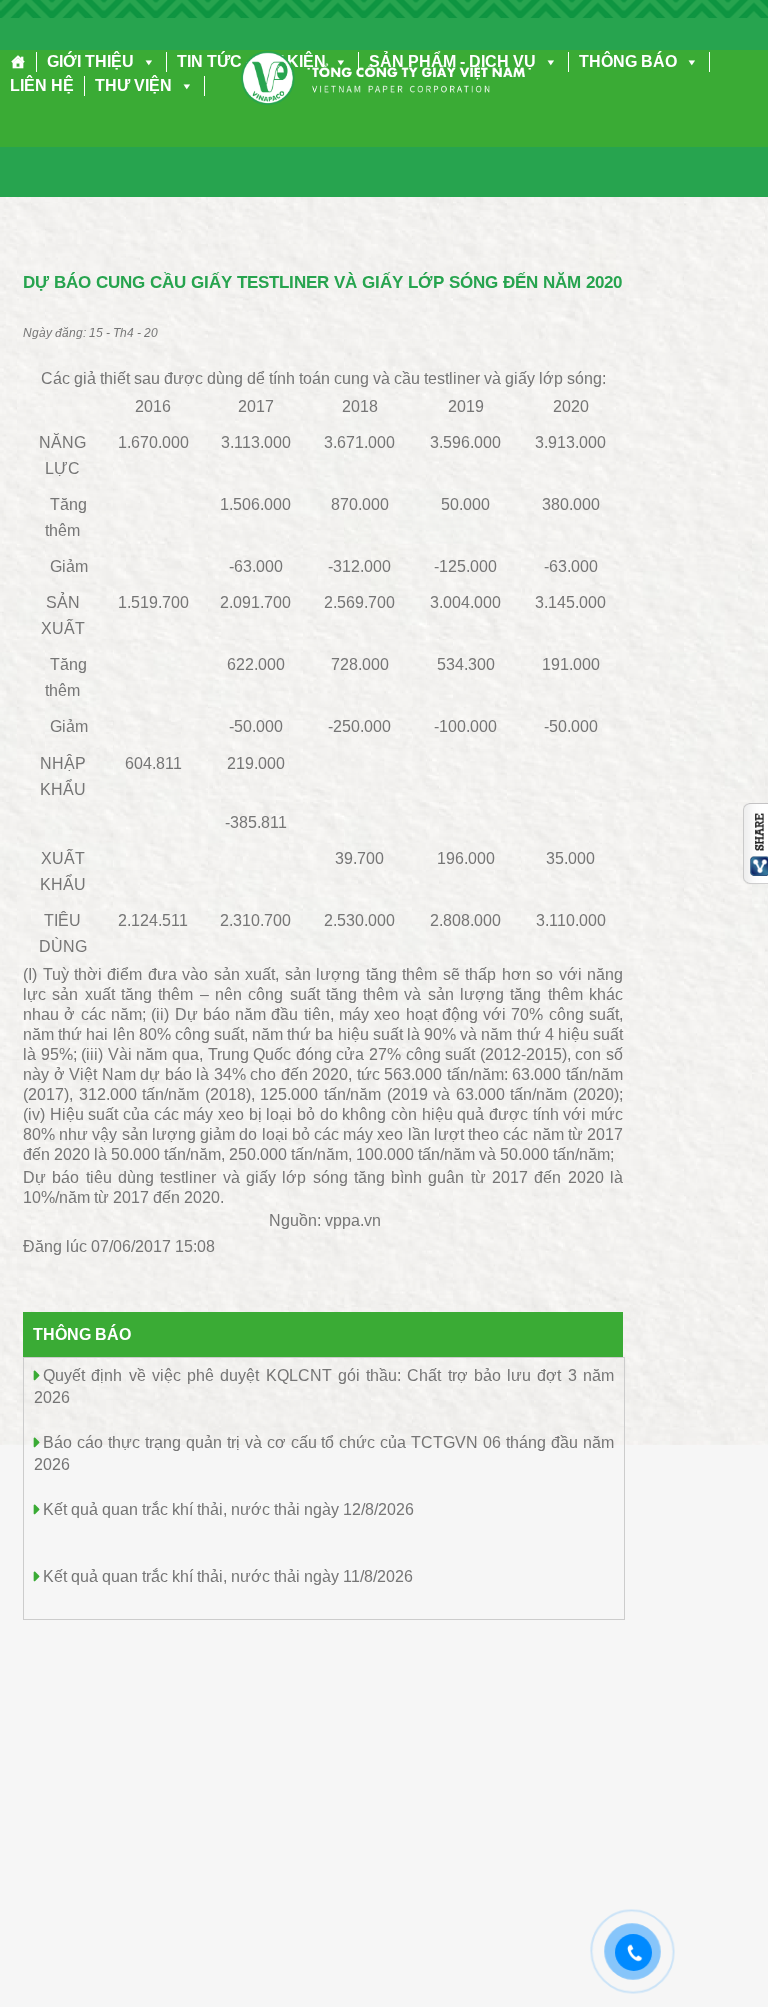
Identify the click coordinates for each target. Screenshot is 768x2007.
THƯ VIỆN (133, 85)
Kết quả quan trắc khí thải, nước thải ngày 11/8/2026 (228, 1576)
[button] (145, 61)
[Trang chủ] (18, 62)
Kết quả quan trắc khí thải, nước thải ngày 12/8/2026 (228, 1509)
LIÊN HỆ (42, 85)
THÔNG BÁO (628, 61)
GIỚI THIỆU (90, 61)
